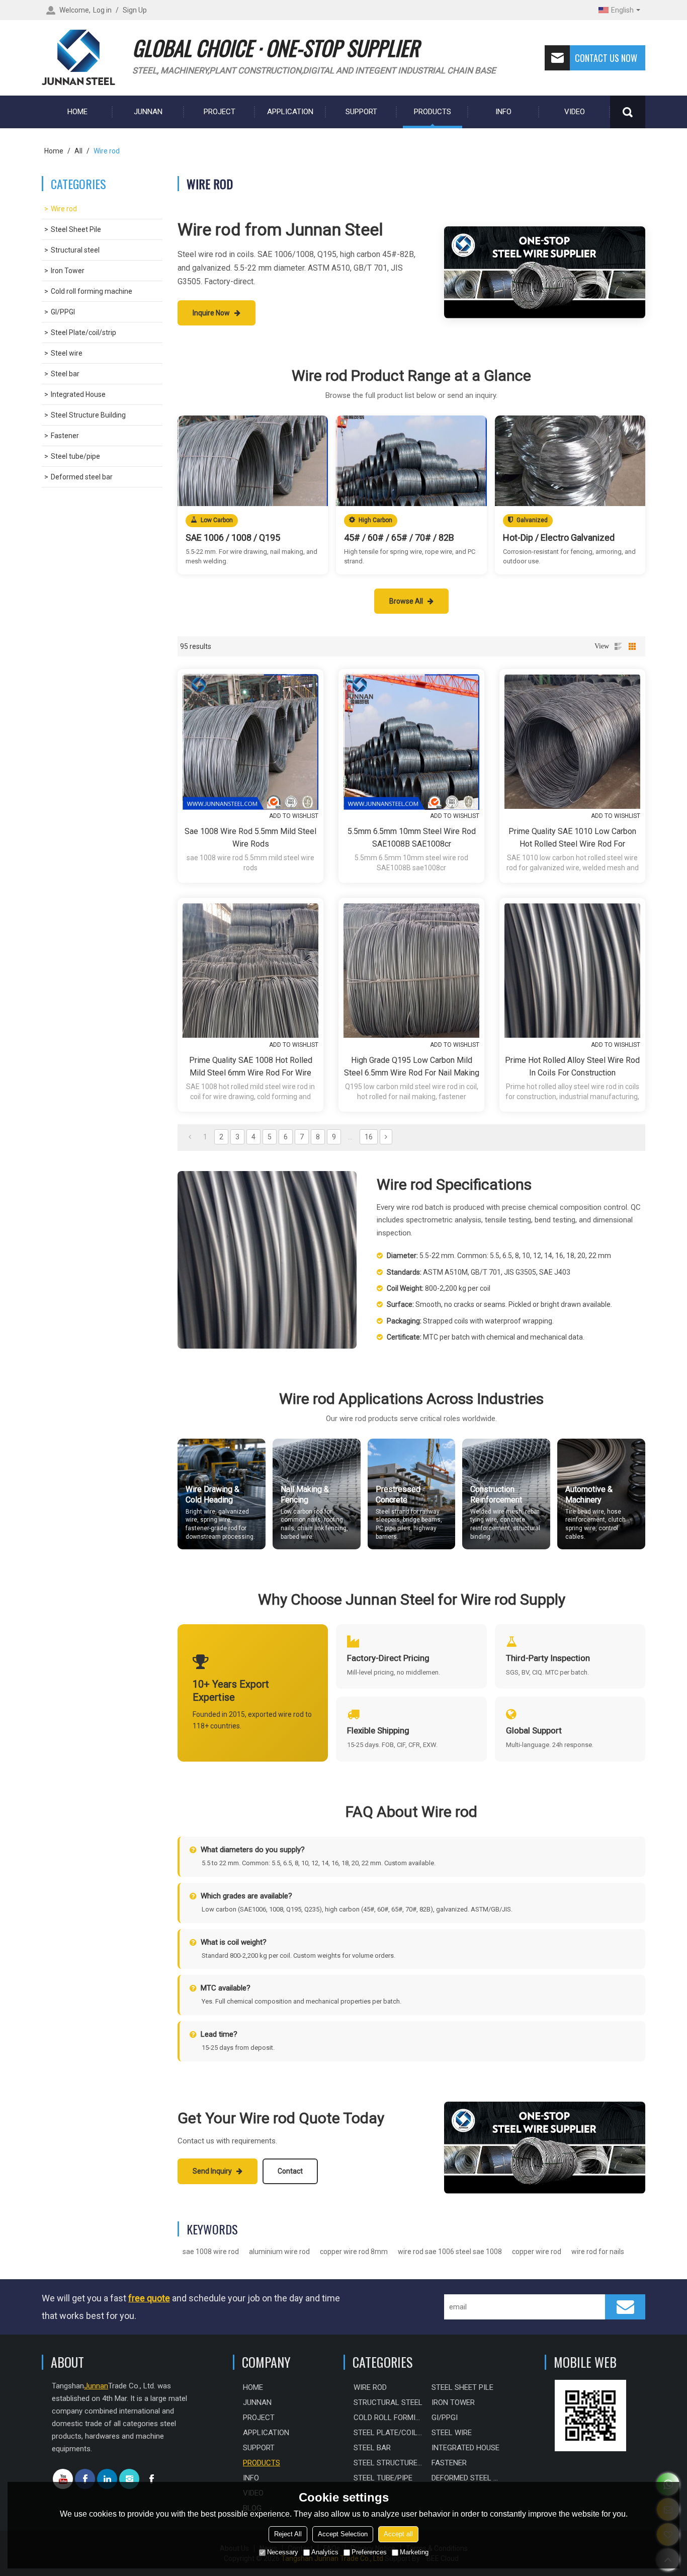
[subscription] (625, 2307)
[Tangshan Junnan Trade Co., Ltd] (82, 58)
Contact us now (606, 58)
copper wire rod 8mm (354, 2252)
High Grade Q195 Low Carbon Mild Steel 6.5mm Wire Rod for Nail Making (412, 1066)
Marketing (414, 2552)
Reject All (288, 2534)
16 (369, 1137)
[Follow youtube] (63, 2479)
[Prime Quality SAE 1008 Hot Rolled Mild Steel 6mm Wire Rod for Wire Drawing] (250, 971)
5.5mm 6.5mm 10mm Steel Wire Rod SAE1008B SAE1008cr (412, 838)
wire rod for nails (598, 2252)
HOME (77, 112)
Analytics (325, 2552)
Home (54, 151)
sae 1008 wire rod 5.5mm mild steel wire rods (250, 838)
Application (290, 112)
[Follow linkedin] (107, 2479)
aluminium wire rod (279, 2252)
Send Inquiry (213, 2171)
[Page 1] (190, 1137)
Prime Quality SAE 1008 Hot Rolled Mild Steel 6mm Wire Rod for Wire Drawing (251, 1067)
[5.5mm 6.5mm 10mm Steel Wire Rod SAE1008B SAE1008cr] (411, 742)
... (350, 1137)
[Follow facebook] (85, 2479)
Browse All (407, 601)
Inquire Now (212, 313)
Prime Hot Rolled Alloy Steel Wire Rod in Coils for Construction (572, 1066)
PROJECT (220, 112)
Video (575, 112)
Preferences (369, 2552)
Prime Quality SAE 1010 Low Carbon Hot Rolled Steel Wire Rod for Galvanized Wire (572, 838)
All (78, 151)
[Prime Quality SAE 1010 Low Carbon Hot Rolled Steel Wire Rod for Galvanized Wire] (572, 742)
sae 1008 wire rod (211, 2252)
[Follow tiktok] (151, 2479)
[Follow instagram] (129, 2479)
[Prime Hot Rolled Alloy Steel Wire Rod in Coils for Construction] (572, 971)
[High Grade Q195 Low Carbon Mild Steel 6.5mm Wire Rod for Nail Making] (411, 971)
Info (503, 112)
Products (433, 112)
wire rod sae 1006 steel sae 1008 (450, 2252)
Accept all (398, 2534)
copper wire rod (537, 2252)
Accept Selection (343, 2534)
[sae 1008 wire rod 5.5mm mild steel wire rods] (250, 742)
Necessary (283, 2552)
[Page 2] (386, 1137)
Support (361, 112)
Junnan (148, 112)
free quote (149, 2298)
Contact (290, 2171)
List (618, 646)
